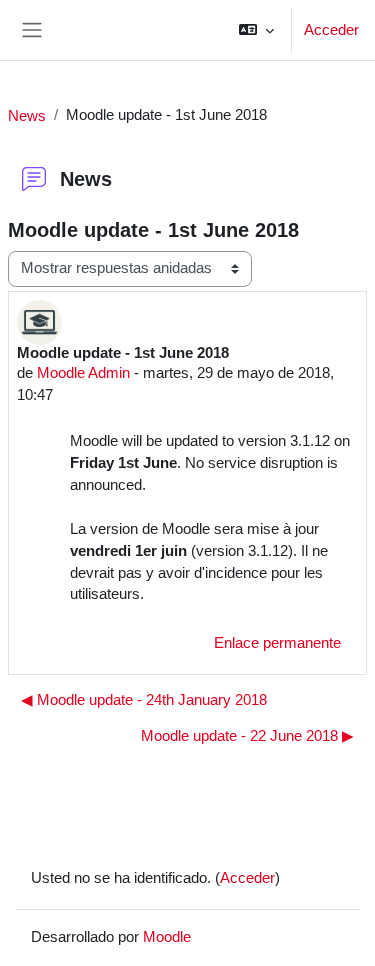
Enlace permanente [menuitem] (277, 643)
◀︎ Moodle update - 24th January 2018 (144, 700)
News (27, 115)
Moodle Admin (83, 372)
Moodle (167, 936)
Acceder (331, 29)
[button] (256, 30)
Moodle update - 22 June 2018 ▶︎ (247, 736)
